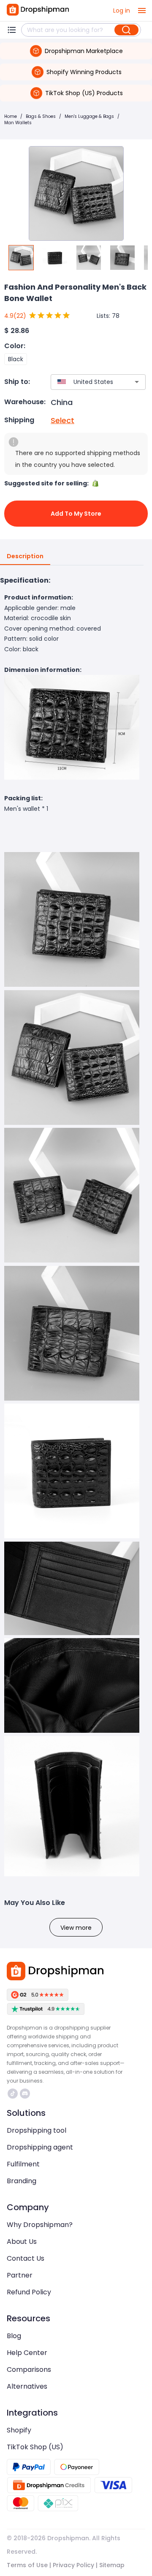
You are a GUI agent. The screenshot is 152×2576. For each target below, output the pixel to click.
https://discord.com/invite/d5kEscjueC (26, 2094)
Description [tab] (25, 556)
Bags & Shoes (41, 116)
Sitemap (112, 2565)
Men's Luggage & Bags (89, 116)
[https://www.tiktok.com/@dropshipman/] (13, 2094)
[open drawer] (142, 11)
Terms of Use (27, 2565)
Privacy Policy (73, 2565)
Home (11, 116)
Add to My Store (76, 514)
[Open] (137, 382)
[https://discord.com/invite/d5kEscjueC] (25, 2094)
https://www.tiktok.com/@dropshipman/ (14, 2094)
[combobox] (86, 382)
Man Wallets (18, 123)
